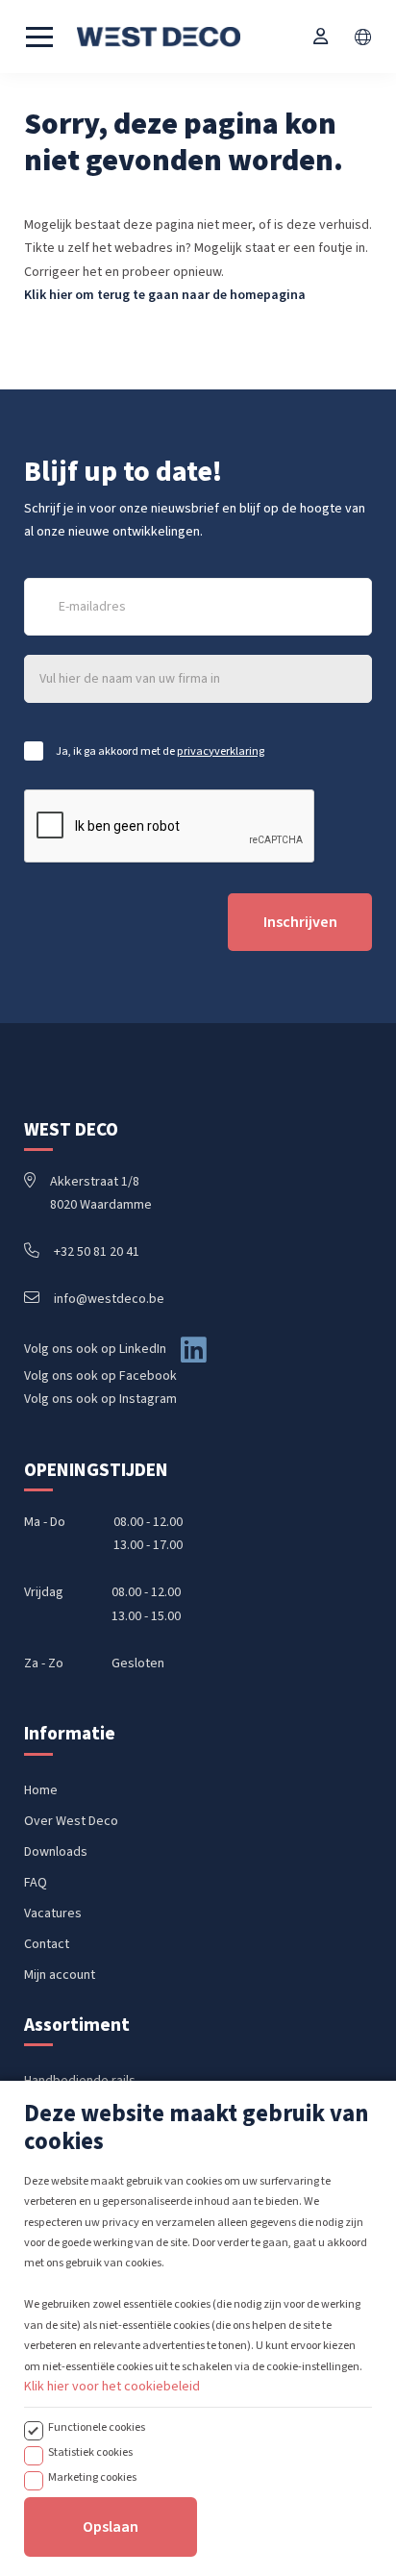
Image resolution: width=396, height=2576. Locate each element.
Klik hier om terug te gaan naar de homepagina (165, 295)
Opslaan (111, 2527)
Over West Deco (71, 1821)
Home (41, 1790)
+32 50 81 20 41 (97, 1252)
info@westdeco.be (109, 1299)
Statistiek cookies (90, 2452)
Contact (47, 1944)
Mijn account (60, 1975)
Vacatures (53, 1913)
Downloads (56, 1852)
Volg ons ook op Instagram (100, 1399)
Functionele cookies (97, 2427)
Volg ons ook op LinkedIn (95, 1349)
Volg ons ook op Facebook (100, 1376)
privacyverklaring (221, 751)
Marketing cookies (92, 2477)
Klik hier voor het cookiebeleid (112, 2387)
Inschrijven (300, 922)
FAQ (36, 1883)
